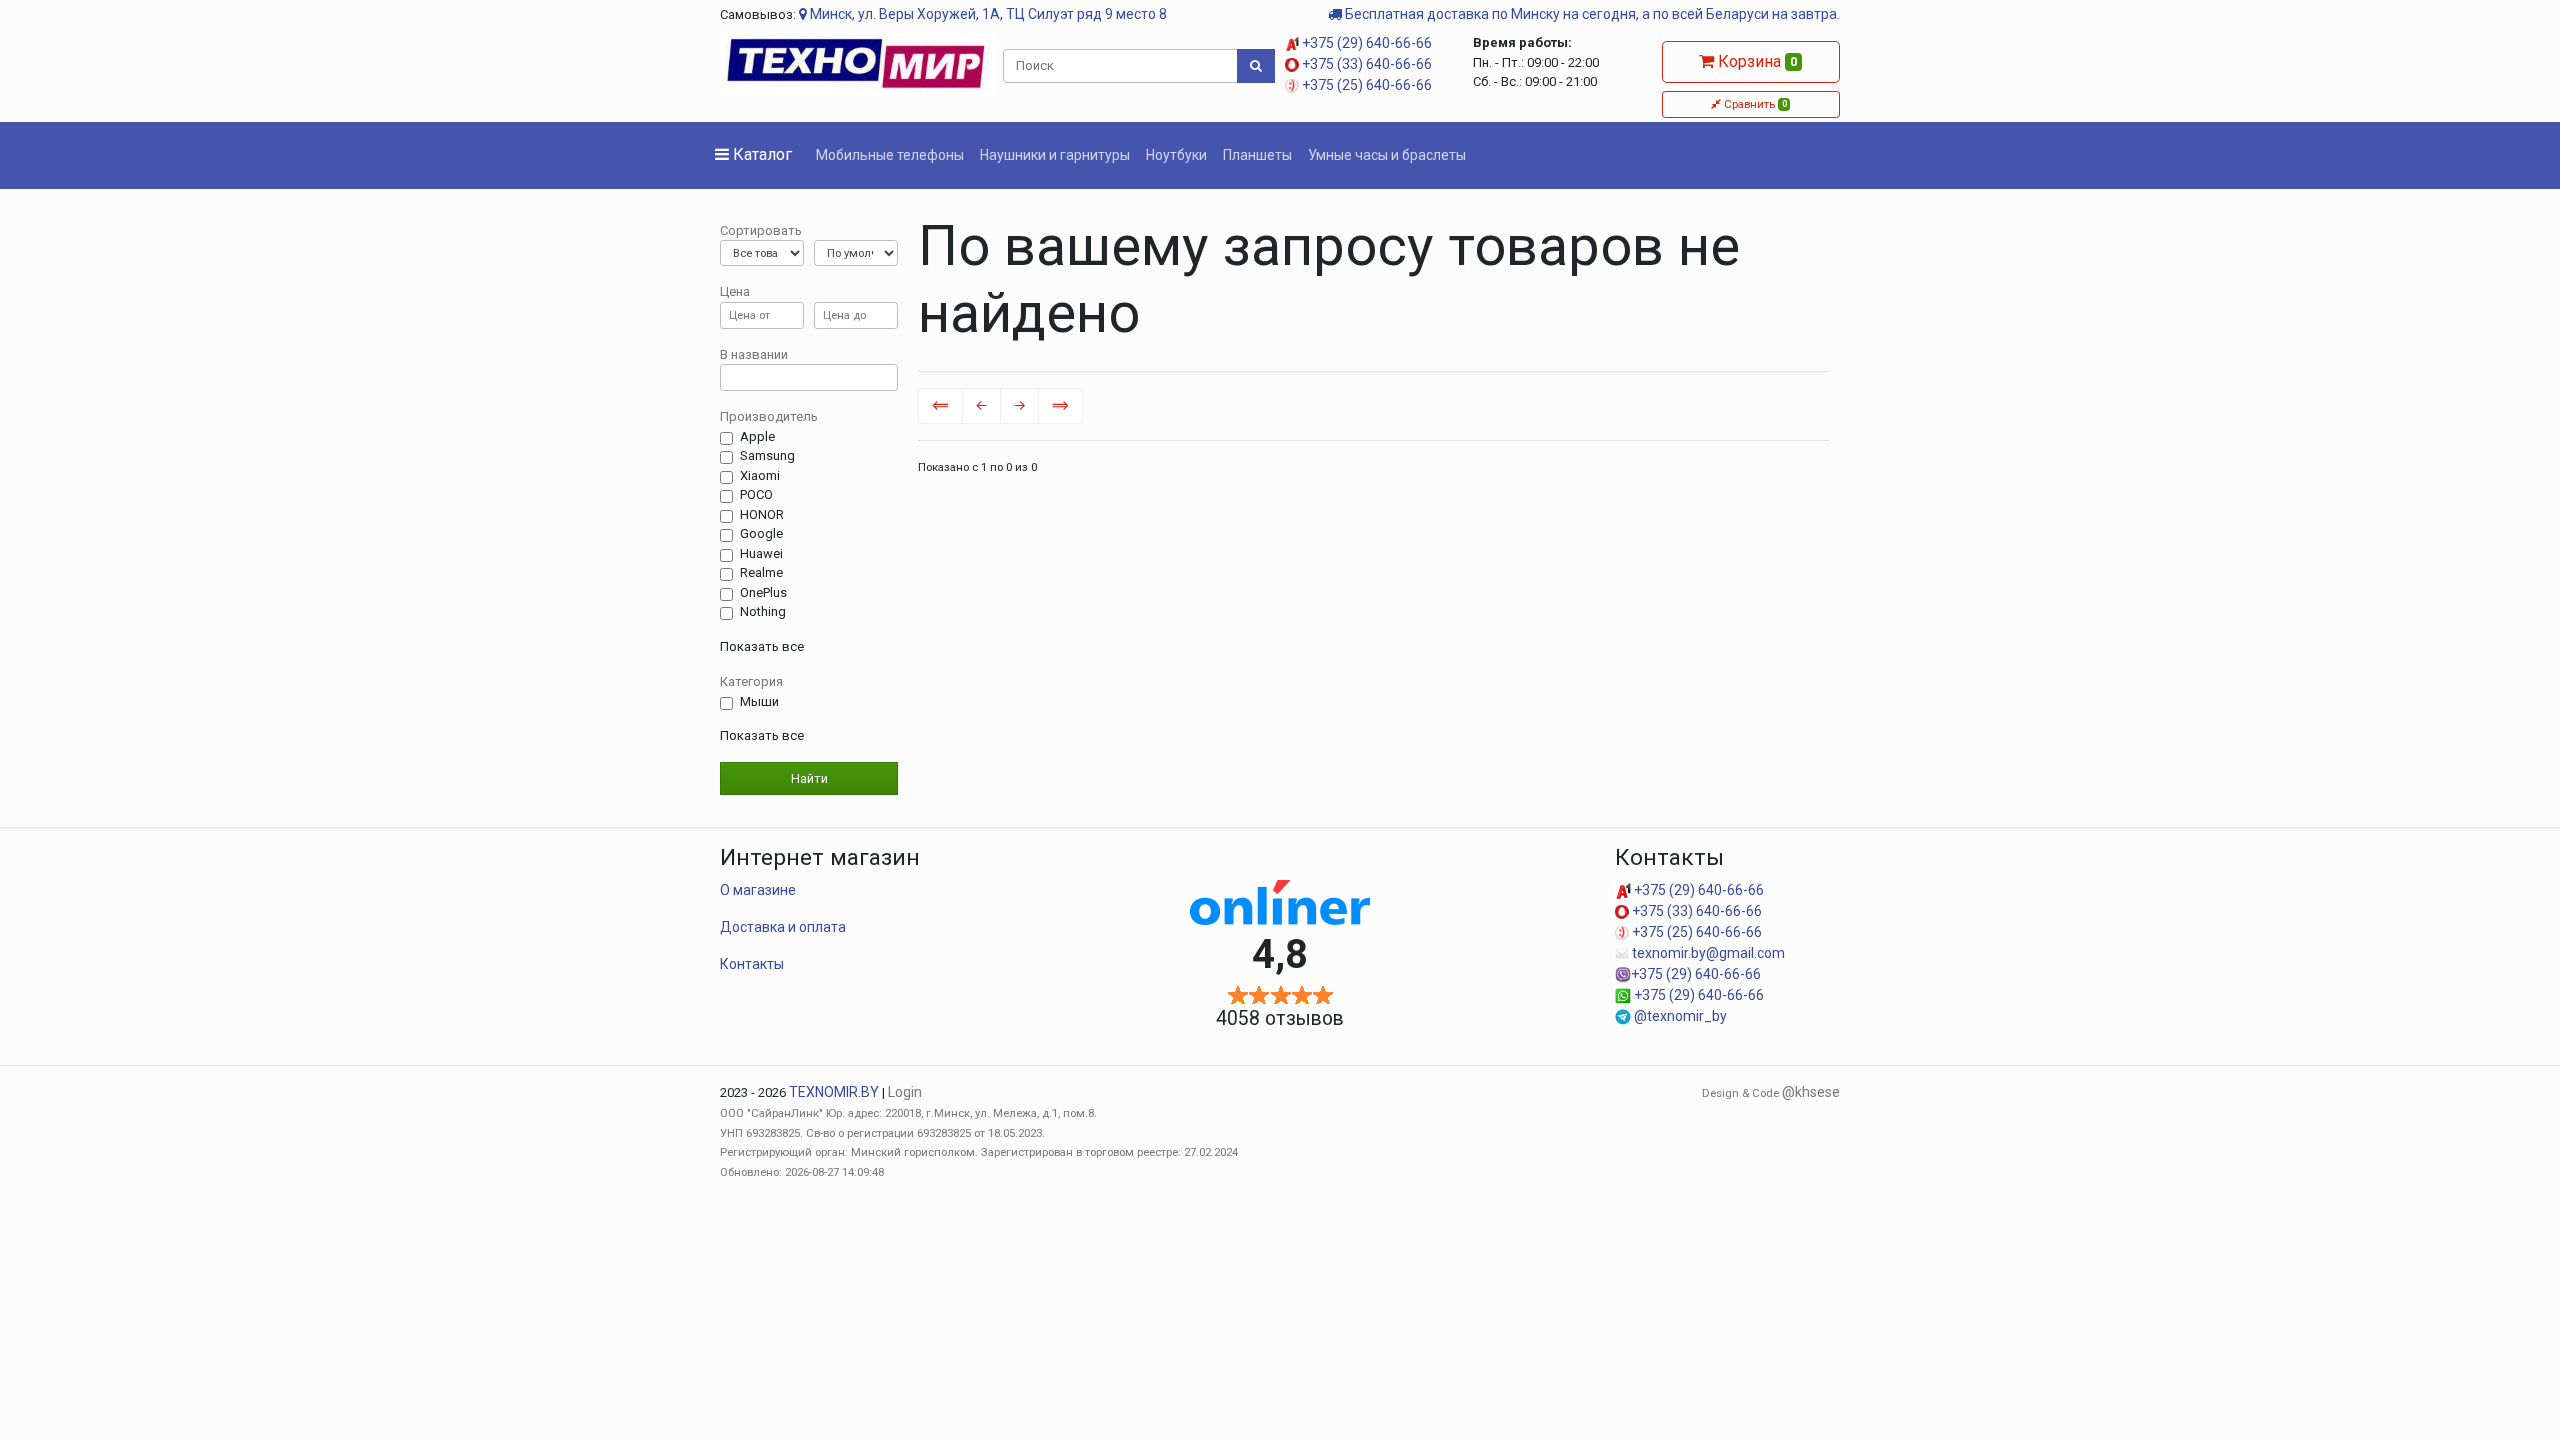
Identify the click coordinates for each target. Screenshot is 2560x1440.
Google (761, 533)
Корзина (1755, 61)
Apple (757, 436)
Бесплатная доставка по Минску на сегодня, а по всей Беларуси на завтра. (1591, 14)
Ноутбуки (1176, 155)
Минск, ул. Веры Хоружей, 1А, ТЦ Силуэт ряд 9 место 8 (987, 14)
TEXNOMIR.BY (834, 1092)
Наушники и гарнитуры (1055, 155)
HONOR (762, 514)
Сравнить (1753, 104)
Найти (809, 778)
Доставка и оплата (783, 927)
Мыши (759, 701)
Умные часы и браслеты (1387, 155)
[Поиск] (1256, 66)
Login (905, 1092)
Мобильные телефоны (890, 155)
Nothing (763, 611)
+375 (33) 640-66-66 (1365, 64)
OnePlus (763, 592)
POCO (756, 494)
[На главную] (856, 63)
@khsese (1811, 1092)
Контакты (752, 964)
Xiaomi (760, 475)
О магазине (758, 890)
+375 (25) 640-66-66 (1365, 85)
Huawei (761, 553)
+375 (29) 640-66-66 (1365, 43)
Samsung (767, 455)
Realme (761, 572)
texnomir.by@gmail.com (1707, 953)
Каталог (760, 154)
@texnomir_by (1679, 1016)
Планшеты (1257, 155)
